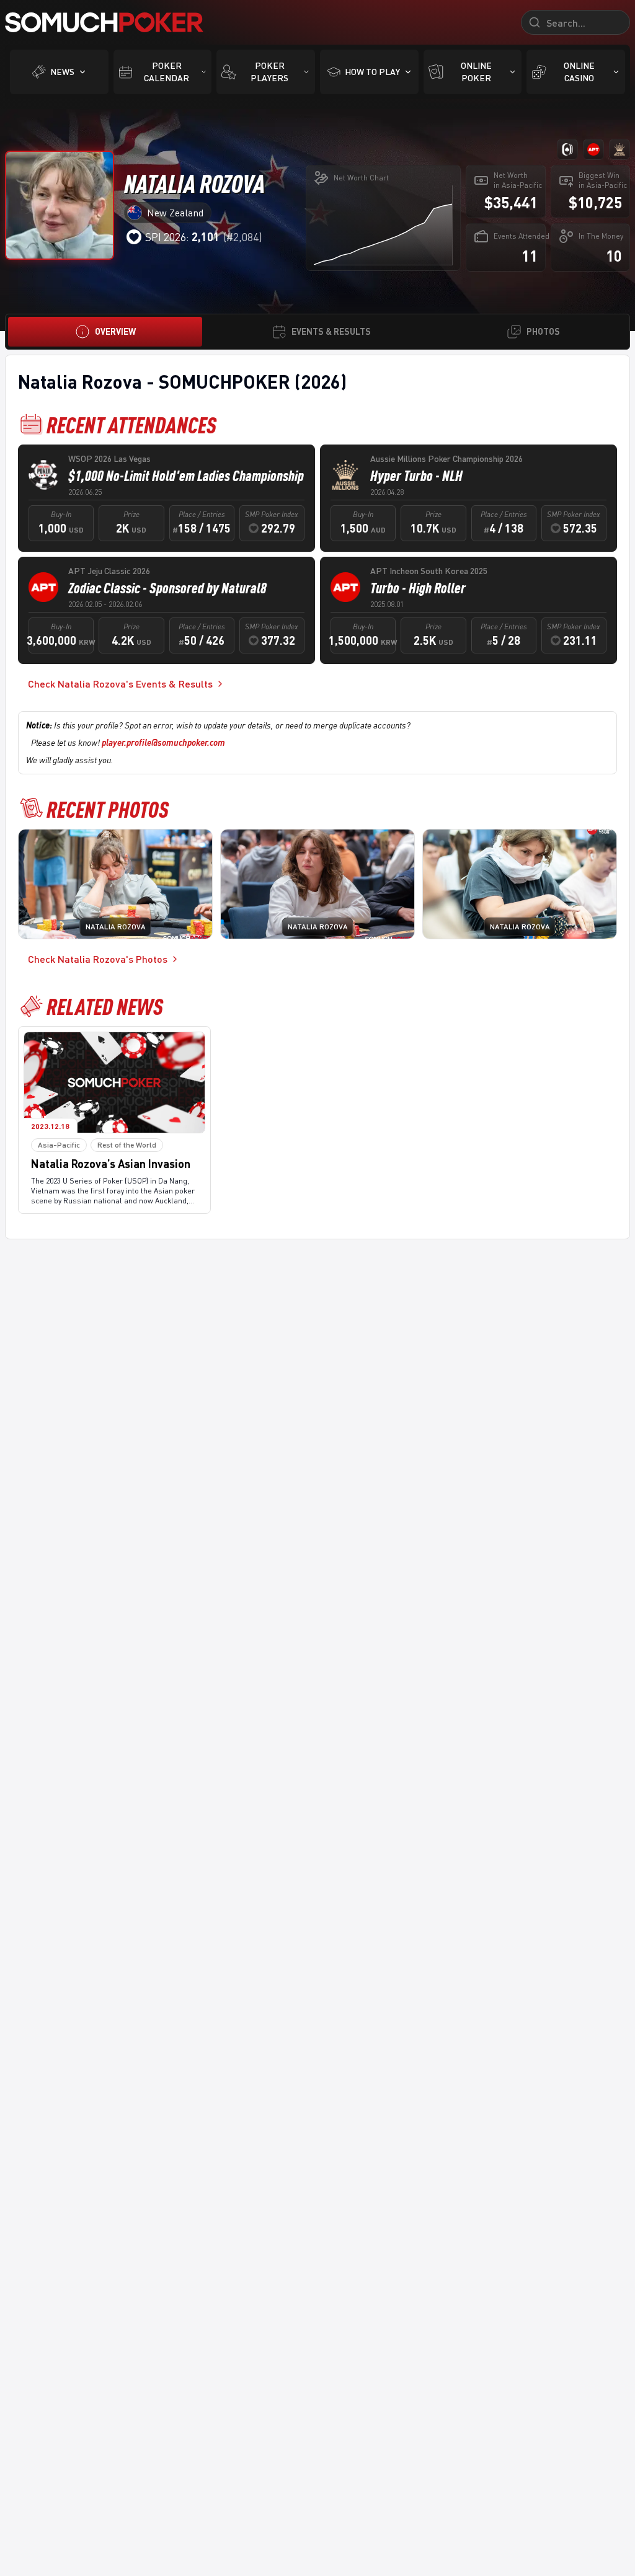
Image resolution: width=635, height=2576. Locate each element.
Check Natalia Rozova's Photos (98, 959)
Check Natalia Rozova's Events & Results (120, 684)
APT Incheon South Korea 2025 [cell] (429, 571)
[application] (383, 225)
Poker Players (269, 72)
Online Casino (579, 72)
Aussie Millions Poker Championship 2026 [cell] (446, 458)
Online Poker (476, 72)
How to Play (372, 72)
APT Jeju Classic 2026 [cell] (109, 571)
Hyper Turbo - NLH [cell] (416, 476)
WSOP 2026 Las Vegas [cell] (109, 458)
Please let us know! (128, 742)
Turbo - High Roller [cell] (418, 588)
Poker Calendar (167, 72)
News (62, 72)
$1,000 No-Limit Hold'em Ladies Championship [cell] (186, 476)
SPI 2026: (182, 237)
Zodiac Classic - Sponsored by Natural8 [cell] (167, 588)
